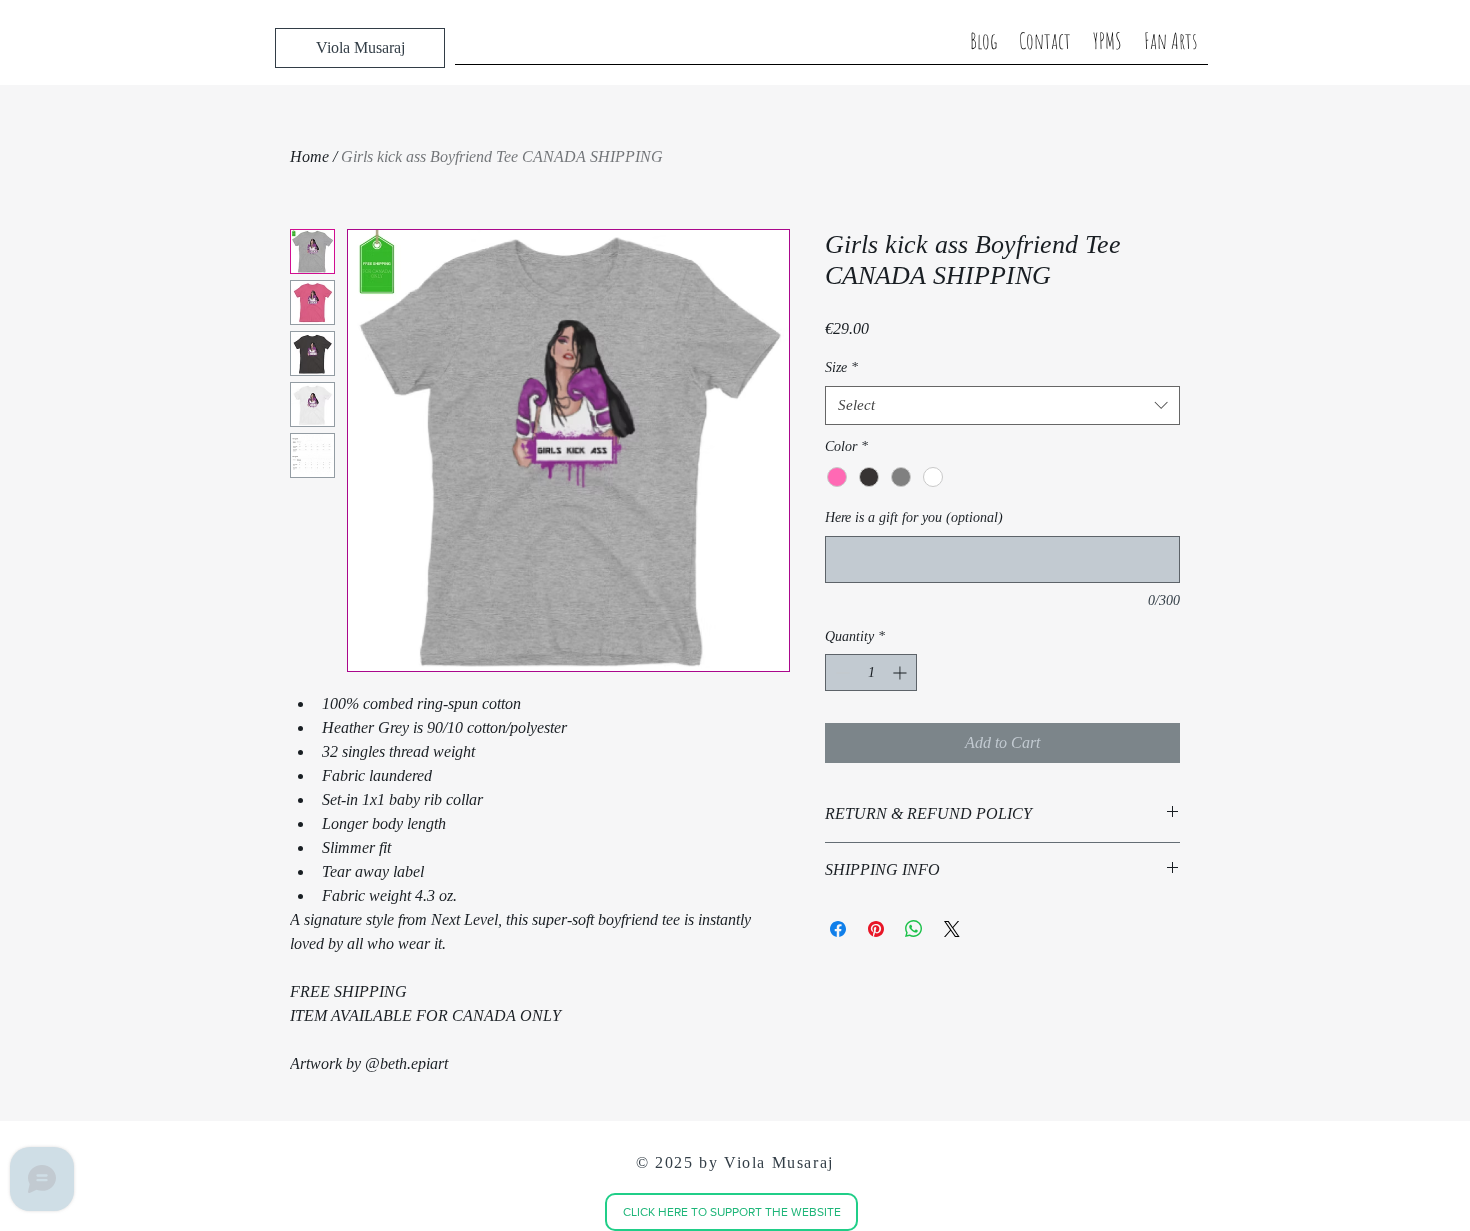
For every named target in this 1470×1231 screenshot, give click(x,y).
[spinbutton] (871, 672)
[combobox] (1002, 405)
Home (309, 156)
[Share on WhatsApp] (914, 929)
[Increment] (901, 672)
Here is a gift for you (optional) (914, 517)
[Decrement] (840, 672)
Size (841, 367)
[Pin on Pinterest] (876, 929)
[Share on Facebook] (838, 929)
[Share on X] (952, 929)
